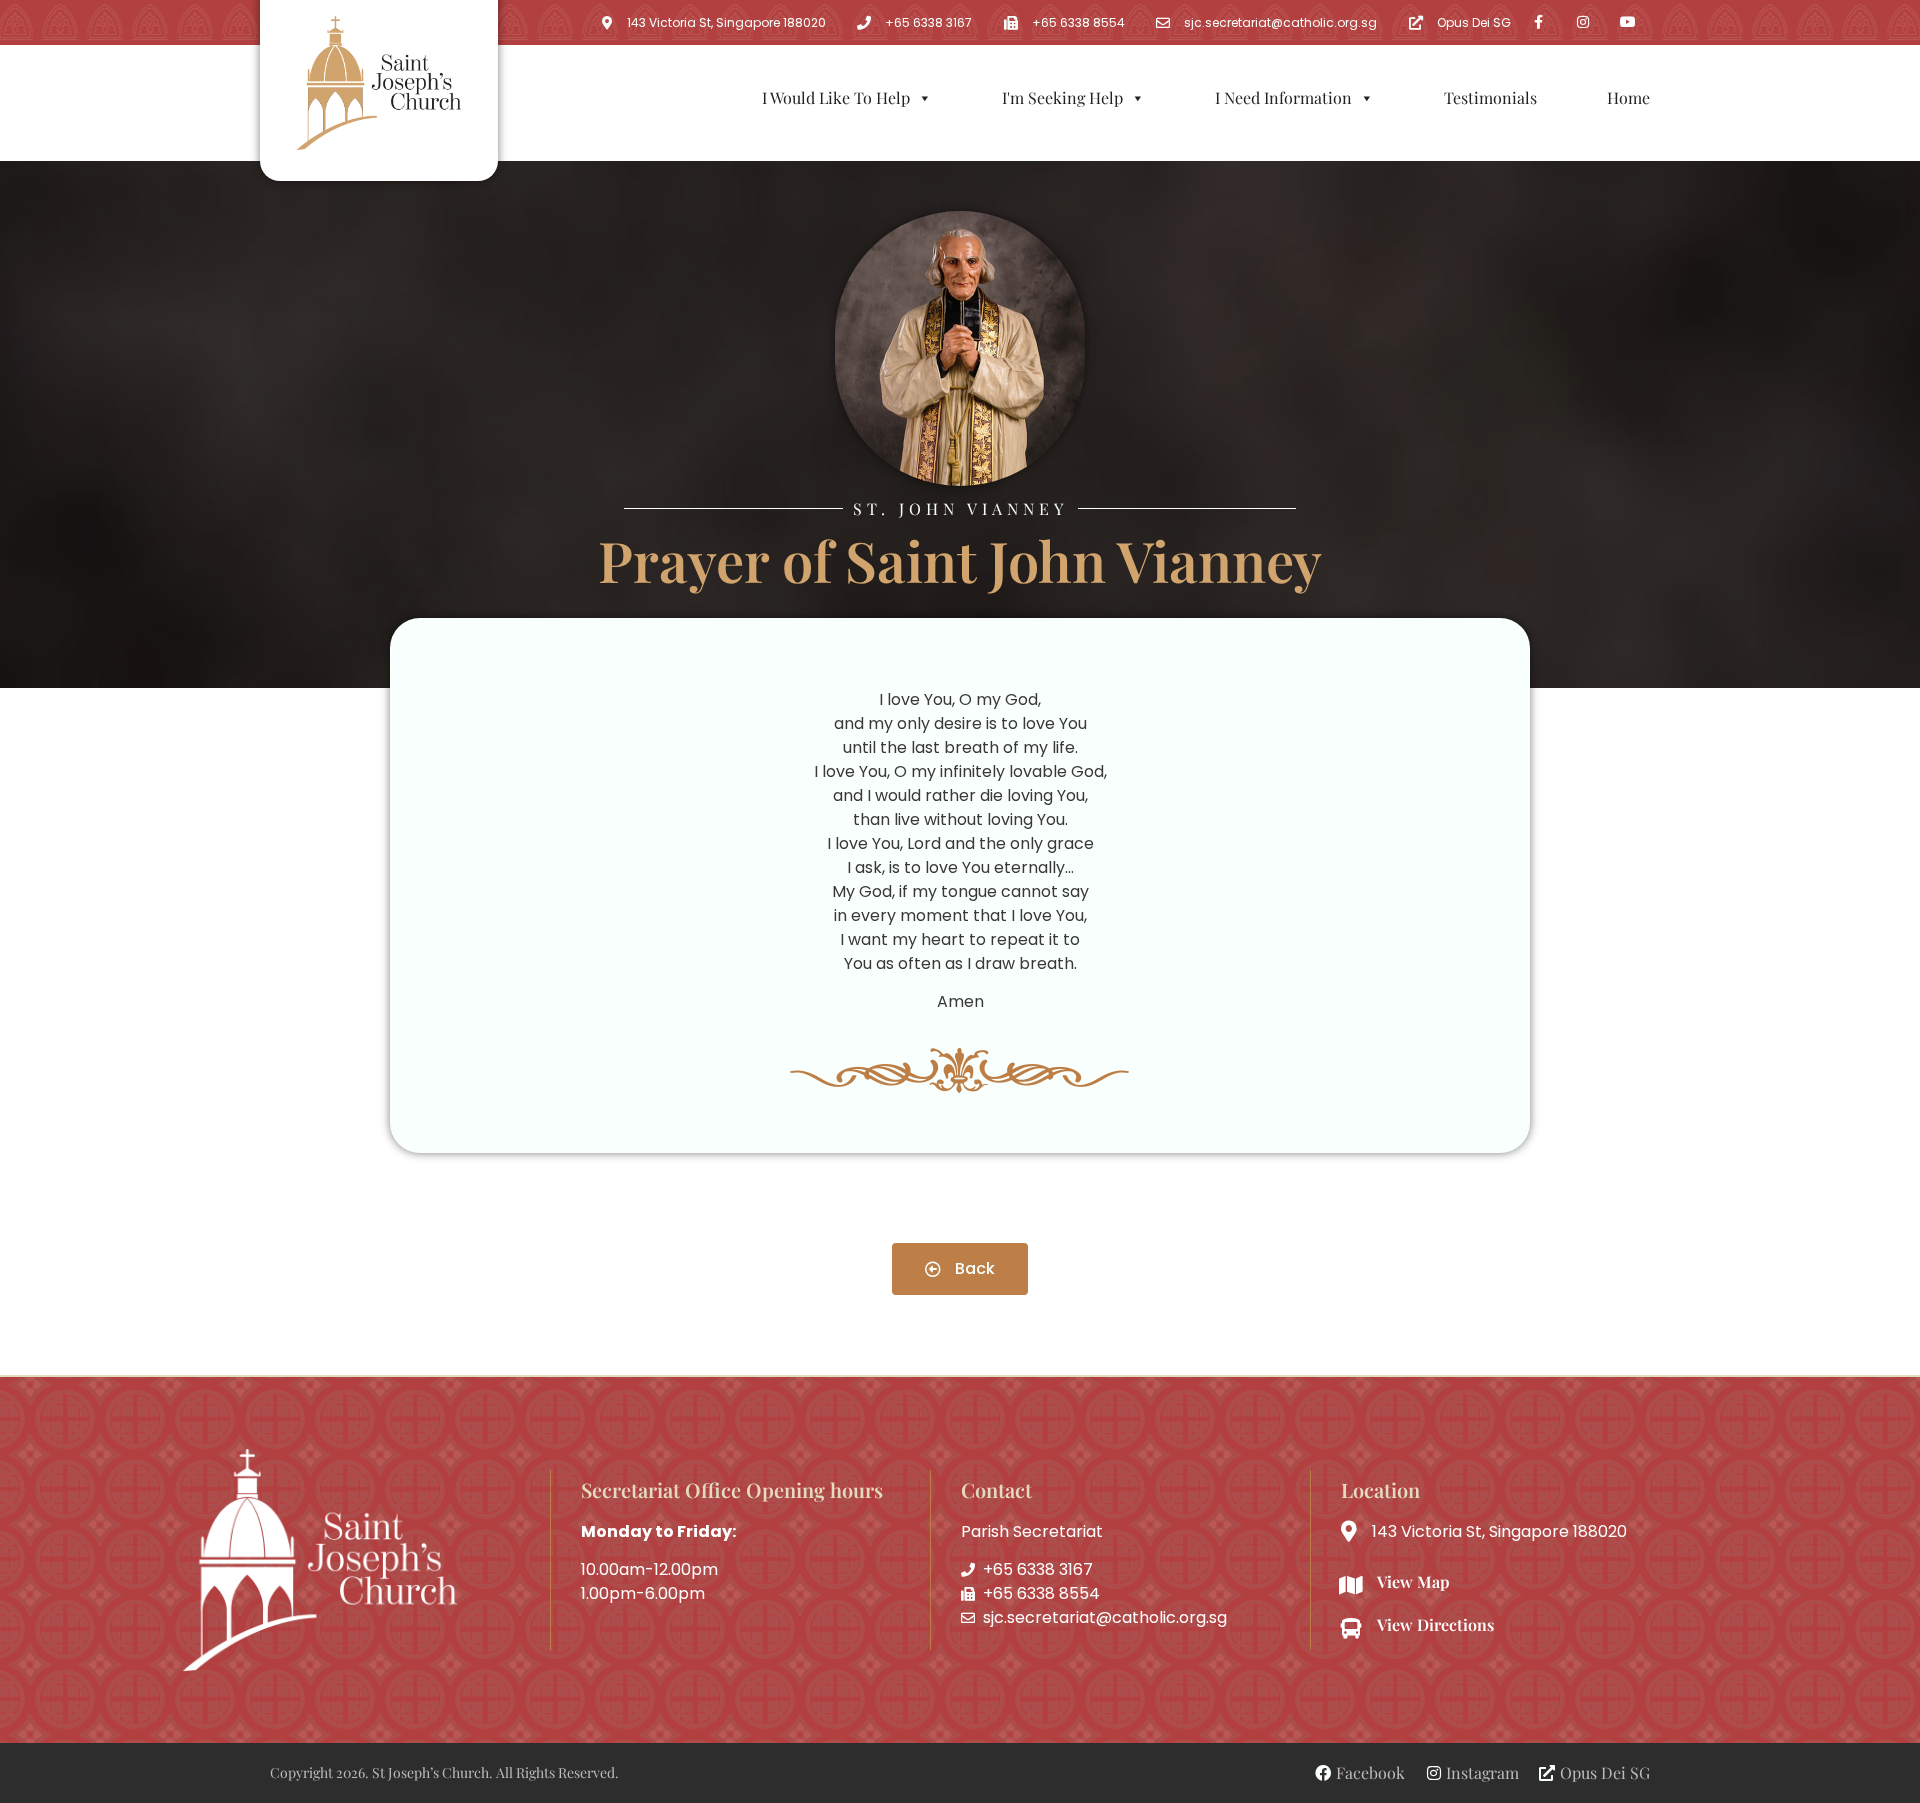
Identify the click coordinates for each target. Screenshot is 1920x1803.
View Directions (1435, 1624)
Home (1628, 97)
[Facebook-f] (1538, 22)
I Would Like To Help (836, 97)
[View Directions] (1351, 1628)
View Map (1413, 1581)
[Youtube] (1628, 22)
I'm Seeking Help (1062, 97)
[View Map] (1351, 1585)
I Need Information (1283, 97)
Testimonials (1490, 97)
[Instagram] (1583, 22)
